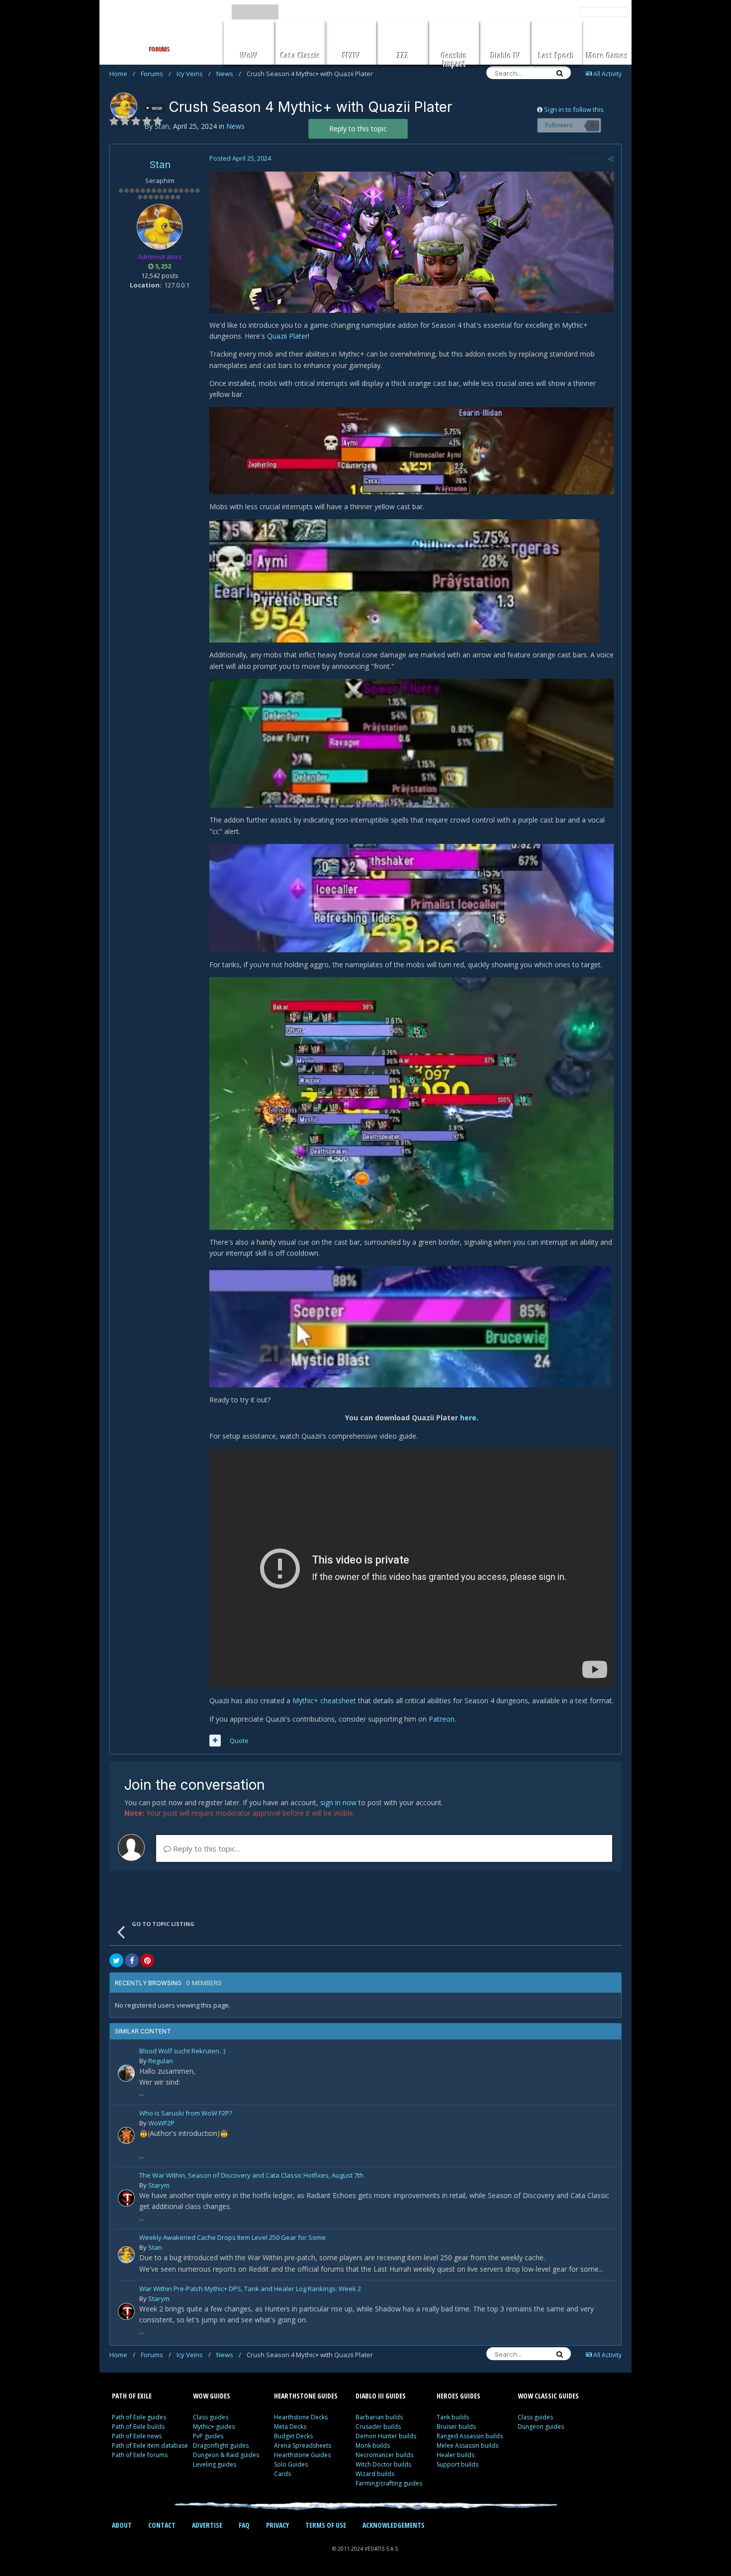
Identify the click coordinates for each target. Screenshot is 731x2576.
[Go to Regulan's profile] (126, 2073)
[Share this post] (611, 159)
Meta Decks (290, 2427)
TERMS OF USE (326, 2525)
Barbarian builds (379, 2417)
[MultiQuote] (215, 1741)
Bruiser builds (456, 2427)
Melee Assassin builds (467, 2445)
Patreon (442, 1719)
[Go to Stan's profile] (124, 106)
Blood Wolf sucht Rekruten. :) (182, 2052)
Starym (159, 2185)
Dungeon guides (541, 2427)
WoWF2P (161, 2123)
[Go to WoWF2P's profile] (126, 2135)
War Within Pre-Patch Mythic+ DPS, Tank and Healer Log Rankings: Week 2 (250, 2289)
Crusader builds (378, 2427)
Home (122, 74)
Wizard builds (375, 2474)
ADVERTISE (207, 2525)
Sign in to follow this (574, 109)
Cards (282, 2474)
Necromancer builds (384, 2455)
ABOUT (122, 2525)
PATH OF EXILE (132, 2396)
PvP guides (208, 2436)
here (468, 1418)
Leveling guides (215, 2464)
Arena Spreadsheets (303, 2445)
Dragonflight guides (221, 2445)
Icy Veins (194, 74)
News (229, 74)
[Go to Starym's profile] (126, 2198)
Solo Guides (291, 2464)
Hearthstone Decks (301, 2417)
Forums (156, 74)
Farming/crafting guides (389, 2483)
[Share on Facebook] (132, 1960)
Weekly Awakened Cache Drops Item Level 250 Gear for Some (232, 2238)
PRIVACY (277, 2525)
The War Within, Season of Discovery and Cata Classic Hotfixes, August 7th (251, 2176)
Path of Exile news (137, 2436)
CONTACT (162, 2525)
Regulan (161, 2061)
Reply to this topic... (205, 1848)
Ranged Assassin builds (470, 2436)
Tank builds (453, 2417)
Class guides (211, 2417)
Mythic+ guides (214, 2427)
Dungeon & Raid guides (226, 2455)
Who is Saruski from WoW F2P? (186, 2114)
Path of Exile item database (150, 2445)
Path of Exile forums (140, 2455)
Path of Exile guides (139, 2417)
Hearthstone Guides (302, 2455)
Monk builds (373, 2445)
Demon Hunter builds (386, 2436)
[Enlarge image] (411, 241)
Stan (160, 165)
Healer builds (456, 2455)
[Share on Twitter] (116, 1960)
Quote (239, 1741)
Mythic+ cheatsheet (324, 1701)
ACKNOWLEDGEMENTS (394, 2525)
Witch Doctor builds (383, 2464)
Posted (240, 158)
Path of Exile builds (138, 2427)
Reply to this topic (358, 129)
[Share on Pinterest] (147, 1960)
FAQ (244, 2525)
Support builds (457, 2464)
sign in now (338, 1802)
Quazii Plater (287, 336)
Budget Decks (293, 2436)
